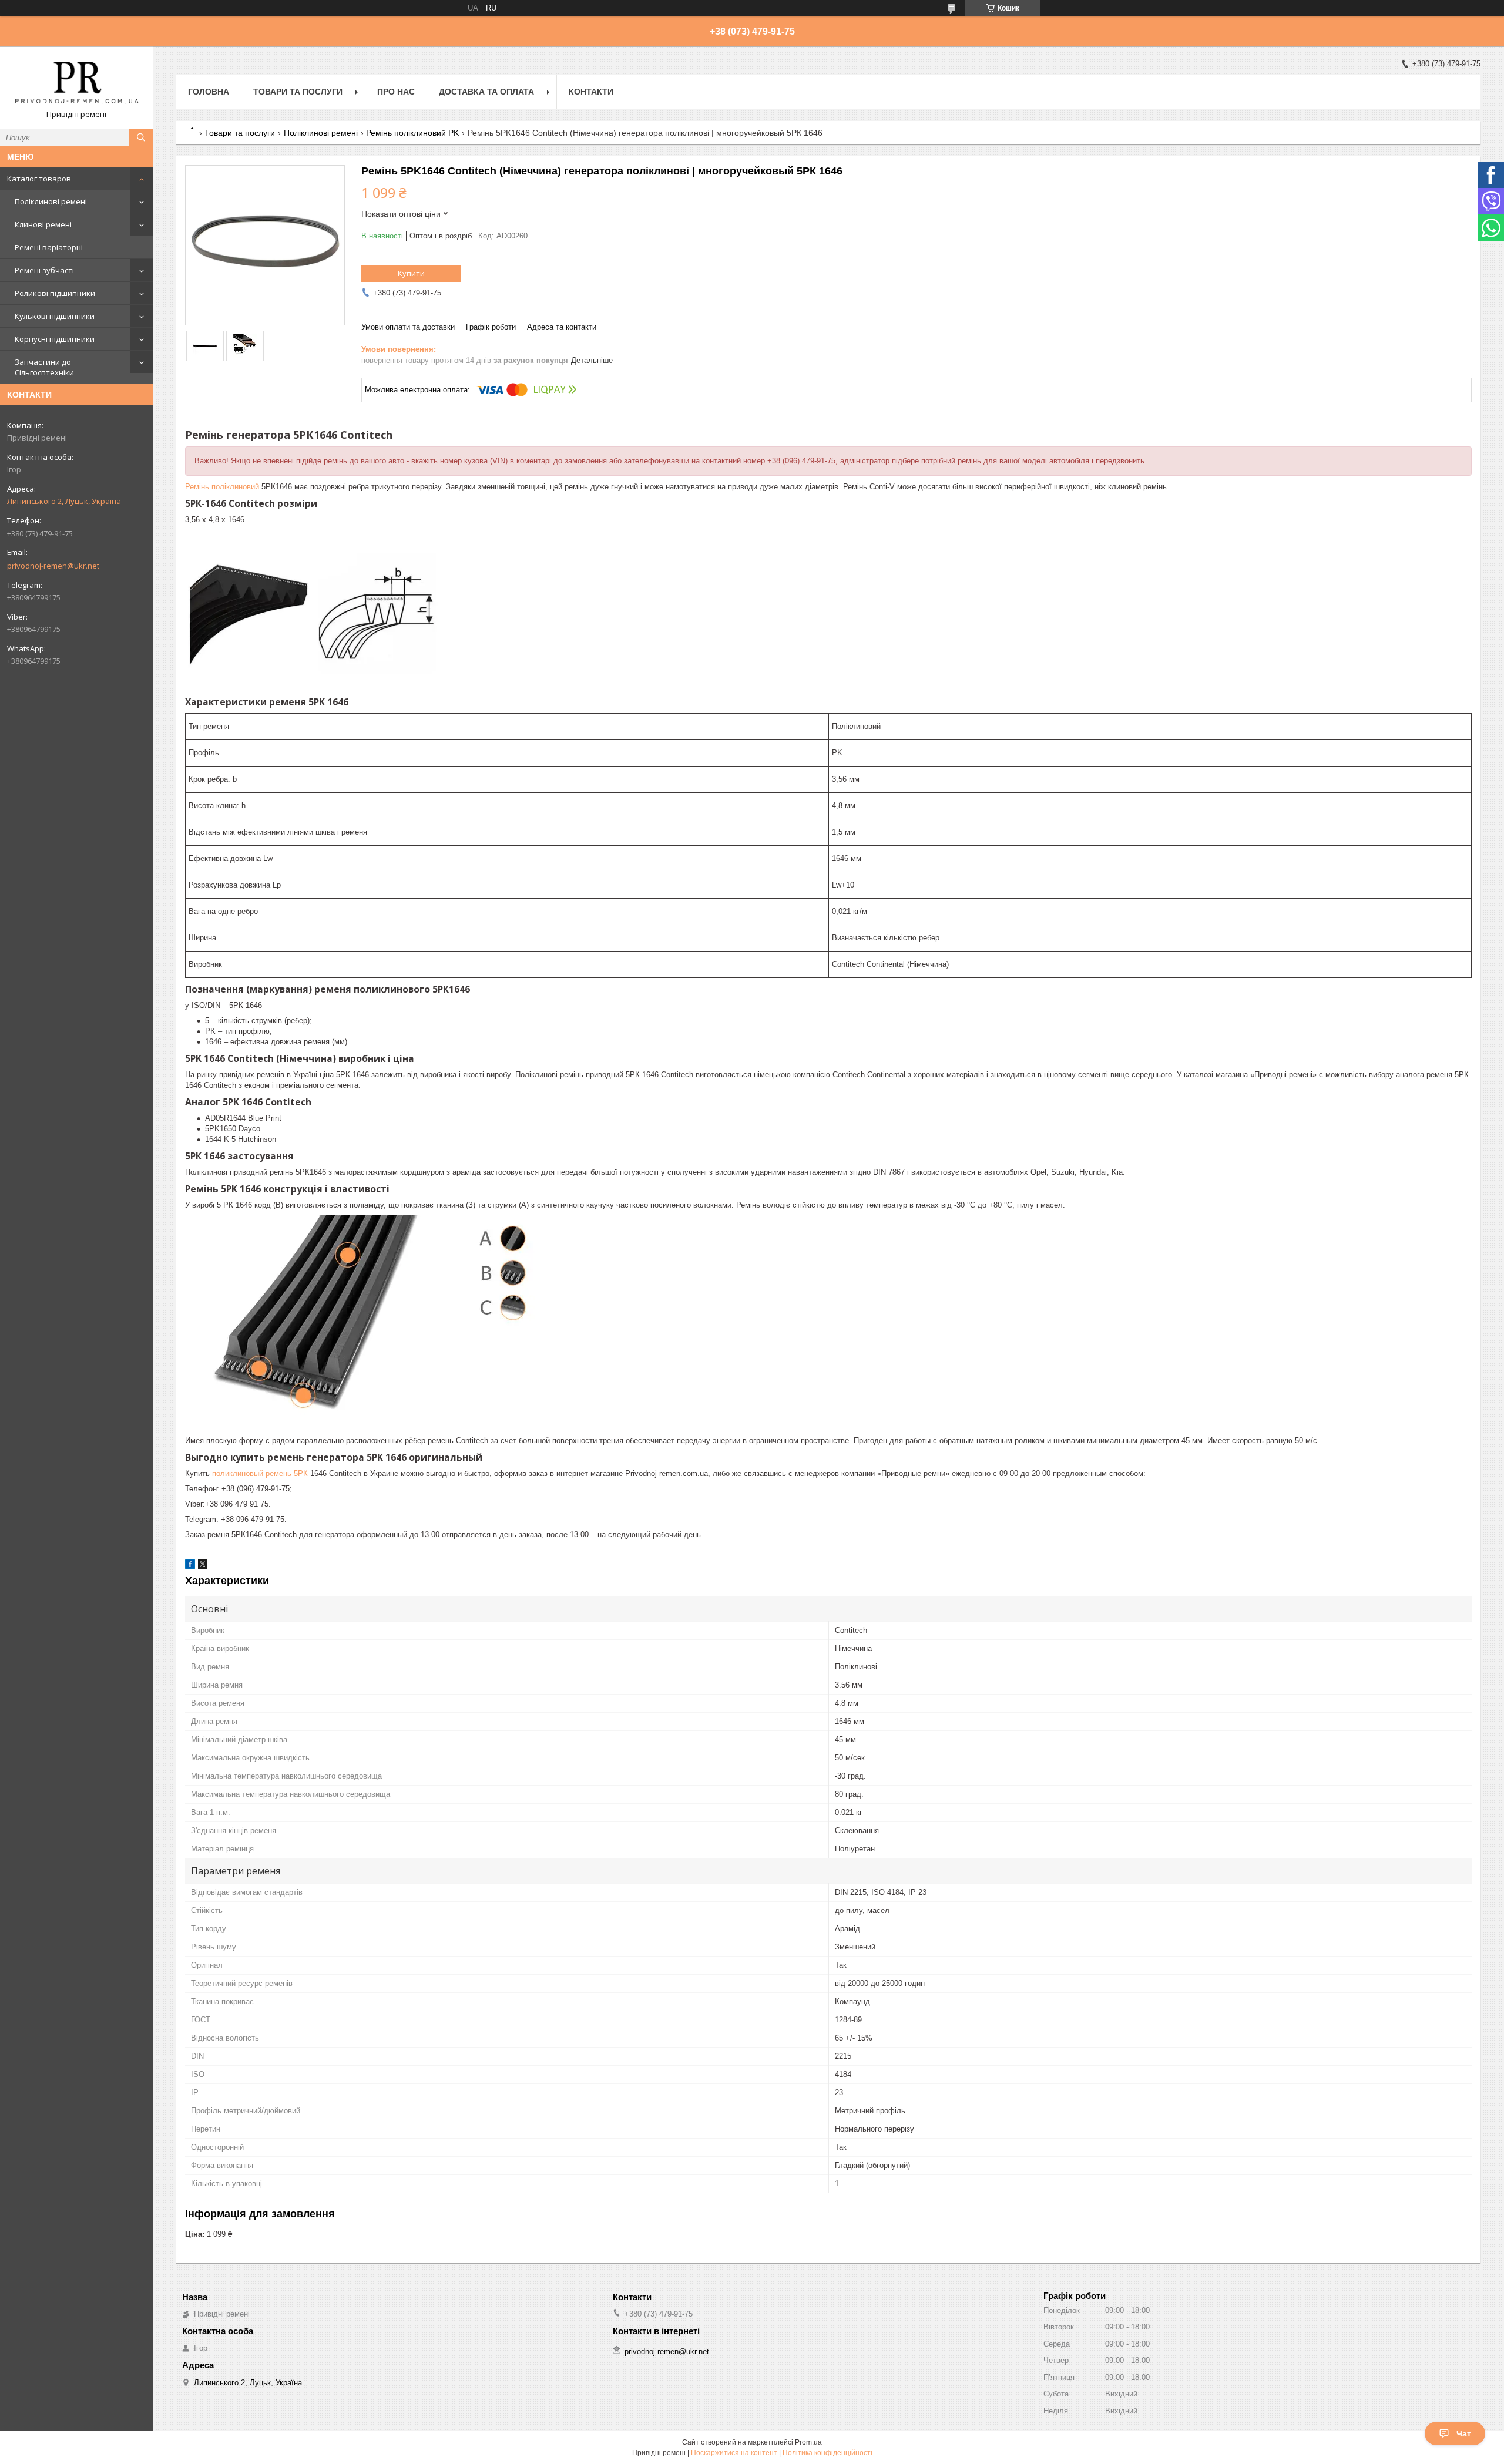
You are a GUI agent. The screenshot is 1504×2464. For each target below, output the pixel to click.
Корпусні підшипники (55, 339)
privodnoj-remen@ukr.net (53, 566)
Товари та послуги (298, 92)
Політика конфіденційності (827, 2453)
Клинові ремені (43, 224)
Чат (1464, 2433)
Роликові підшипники (55, 293)
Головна (209, 92)
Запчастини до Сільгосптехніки (44, 367)
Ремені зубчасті (44, 270)
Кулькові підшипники (55, 316)
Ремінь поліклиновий (222, 487)
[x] (203, 1566)
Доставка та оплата (486, 92)
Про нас (396, 92)
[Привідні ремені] (76, 82)
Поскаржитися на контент (734, 2453)
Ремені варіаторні (49, 247)
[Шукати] (141, 137)
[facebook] (190, 1566)
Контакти (591, 92)
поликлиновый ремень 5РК (260, 1473)
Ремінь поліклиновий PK (412, 133)
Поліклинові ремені (51, 201)
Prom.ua (808, 2442)
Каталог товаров (39, 179)
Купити (411, 273)
